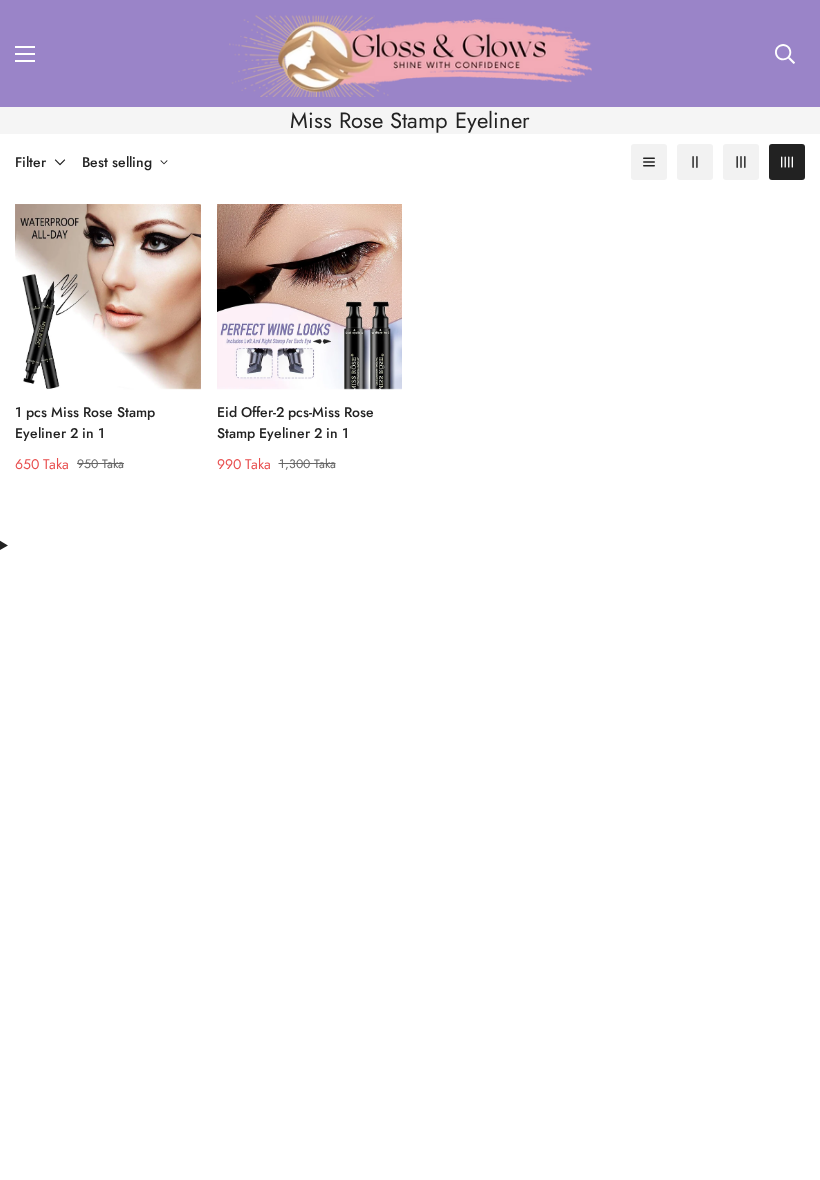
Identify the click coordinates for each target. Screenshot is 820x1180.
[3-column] (741, 162)
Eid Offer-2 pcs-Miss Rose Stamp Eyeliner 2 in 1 (295, 422)
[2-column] (695, 162)
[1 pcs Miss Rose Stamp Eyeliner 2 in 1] (108, 296)
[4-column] (787, 162)
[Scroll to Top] (781, 1071)
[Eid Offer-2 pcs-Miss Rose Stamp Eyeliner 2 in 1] (310, 296)
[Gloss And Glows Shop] (410, 53)
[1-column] (649, 162)
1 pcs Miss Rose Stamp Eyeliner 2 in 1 (85, 422)
